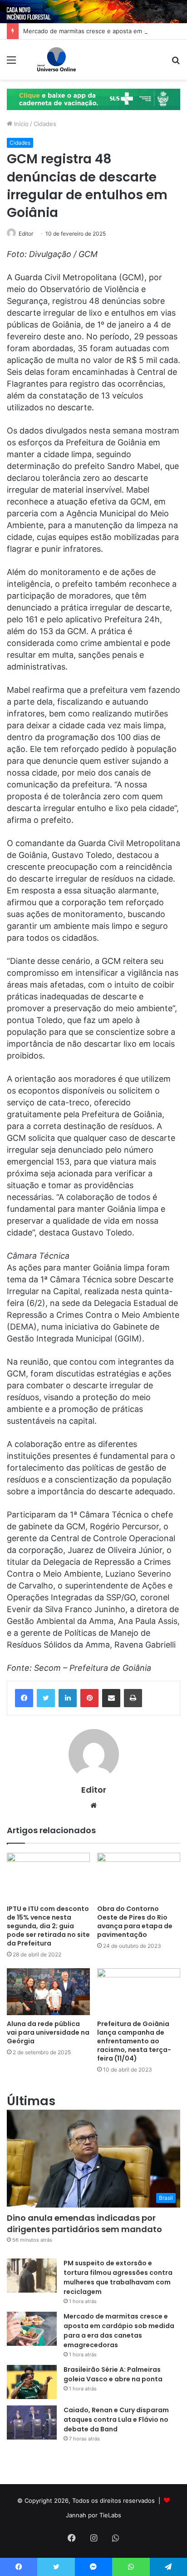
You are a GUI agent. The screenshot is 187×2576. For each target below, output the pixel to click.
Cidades (45, 124)
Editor (26, 234)
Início (20, 124)
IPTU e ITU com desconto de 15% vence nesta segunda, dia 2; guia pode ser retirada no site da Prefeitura (48, 1926)
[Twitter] (46, 1698)
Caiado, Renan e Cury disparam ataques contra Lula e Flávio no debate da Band (116, 2420)
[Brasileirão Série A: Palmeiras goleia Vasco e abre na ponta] (32, 2382)
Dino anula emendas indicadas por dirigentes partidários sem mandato (84, 2223)
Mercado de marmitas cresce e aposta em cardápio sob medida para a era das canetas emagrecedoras (119, 2331)
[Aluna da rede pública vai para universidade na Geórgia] (48, 1992)
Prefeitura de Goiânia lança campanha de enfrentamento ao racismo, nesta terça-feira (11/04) (134, 2041)
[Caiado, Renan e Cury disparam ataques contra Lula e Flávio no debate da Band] (32, 2422)
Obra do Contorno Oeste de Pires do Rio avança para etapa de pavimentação (135, 1922)
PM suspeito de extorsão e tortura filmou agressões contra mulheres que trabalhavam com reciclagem (118, 2277)
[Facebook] (24, 1698)
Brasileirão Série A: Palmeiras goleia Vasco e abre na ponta (113, 2374)
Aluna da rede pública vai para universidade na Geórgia (48, 2032)
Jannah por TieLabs (93, 2515)
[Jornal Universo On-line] (57, 60)
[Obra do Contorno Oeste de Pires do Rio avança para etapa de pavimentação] (139, 1876)
